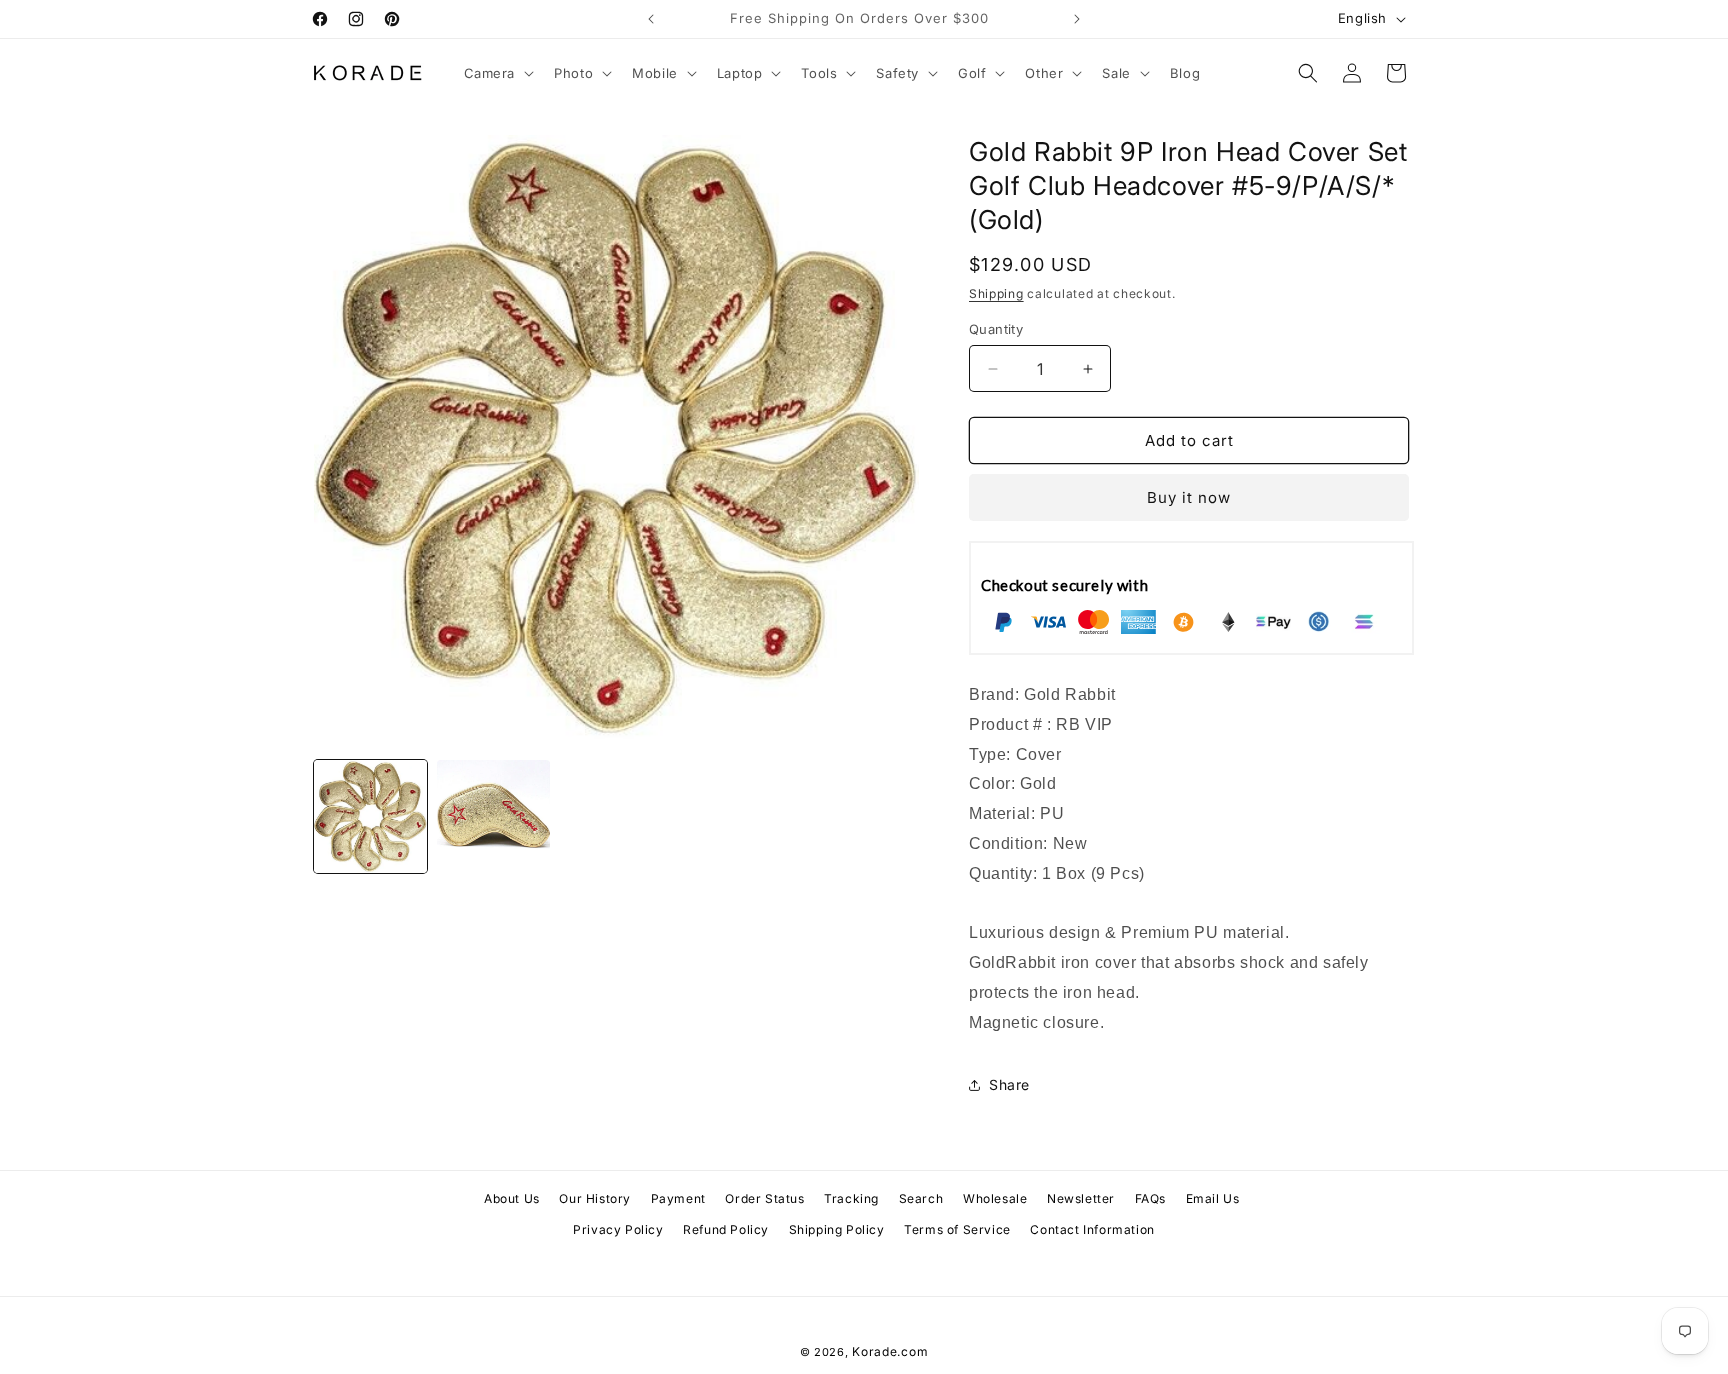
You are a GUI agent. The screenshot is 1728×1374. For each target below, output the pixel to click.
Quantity (996, 329)
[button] (497, 73)
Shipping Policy (837, 1229)
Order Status (764, 1198)
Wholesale (995, 1198)
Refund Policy (726, 1229)
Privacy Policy (618, 1229)
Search (921, 1198)
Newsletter (1081, 1198)
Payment (678, 1198)
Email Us (1213, 1198)
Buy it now (1189, 497)
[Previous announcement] (651, 19)
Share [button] (1009, 1084)
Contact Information (1092, 1229)
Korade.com (890, 1351)
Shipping (996, 293)
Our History (595, 1198)
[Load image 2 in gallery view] (493, 816)
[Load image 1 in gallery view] (370, 816)
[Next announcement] (1077, 19)
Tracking (851, 1198)
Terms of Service (957, 1229)
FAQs (1150, 1198)
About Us (512, 1198)
